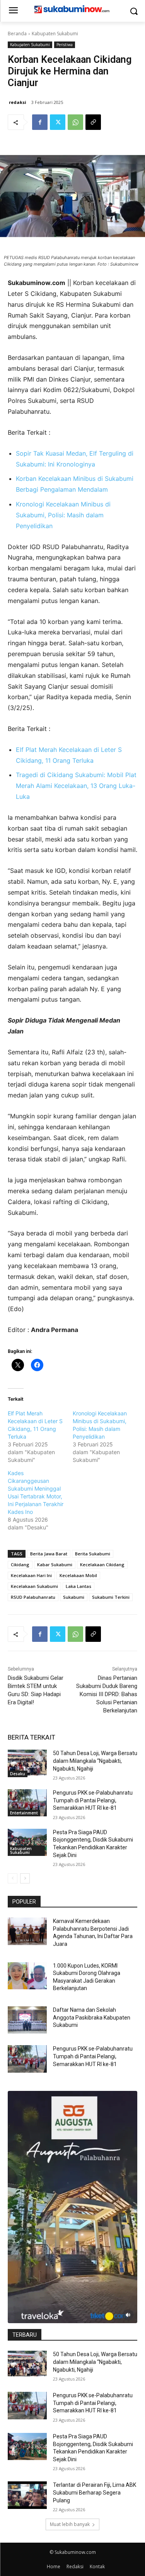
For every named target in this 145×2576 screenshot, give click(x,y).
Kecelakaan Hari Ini (31, 1575)
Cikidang (20, 1564)
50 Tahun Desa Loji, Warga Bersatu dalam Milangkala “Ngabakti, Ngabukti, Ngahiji (95, 1761)
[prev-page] (13, 1878)
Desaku (18, 1774)
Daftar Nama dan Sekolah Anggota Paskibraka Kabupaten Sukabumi (92, 2017)
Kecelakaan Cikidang (102, 1564)
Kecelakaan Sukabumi (34, 1586)
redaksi (18, 102)
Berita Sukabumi (93, 1554)
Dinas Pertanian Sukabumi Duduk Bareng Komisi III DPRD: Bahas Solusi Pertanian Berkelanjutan (107, 1694)
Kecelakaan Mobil (78, 1575)
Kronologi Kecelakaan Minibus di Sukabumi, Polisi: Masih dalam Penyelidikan (63, 515)
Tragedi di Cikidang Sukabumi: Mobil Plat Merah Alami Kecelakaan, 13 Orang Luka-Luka (76, 786)
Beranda (17, 34)
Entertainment (24, 1813)
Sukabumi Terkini (111, 1597)
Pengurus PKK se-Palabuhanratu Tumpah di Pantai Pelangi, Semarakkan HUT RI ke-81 (93, 1800)
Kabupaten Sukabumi (55, 34)
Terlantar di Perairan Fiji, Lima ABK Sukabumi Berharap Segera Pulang (95, 2492)
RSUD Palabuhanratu (33, 1597)
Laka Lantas (78, 1586)
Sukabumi (74, 1597)
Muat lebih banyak (70, 2524)
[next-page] (25, 1878)
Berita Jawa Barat (49, 1554)
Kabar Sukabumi (55, 1564)
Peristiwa (65, 45)
